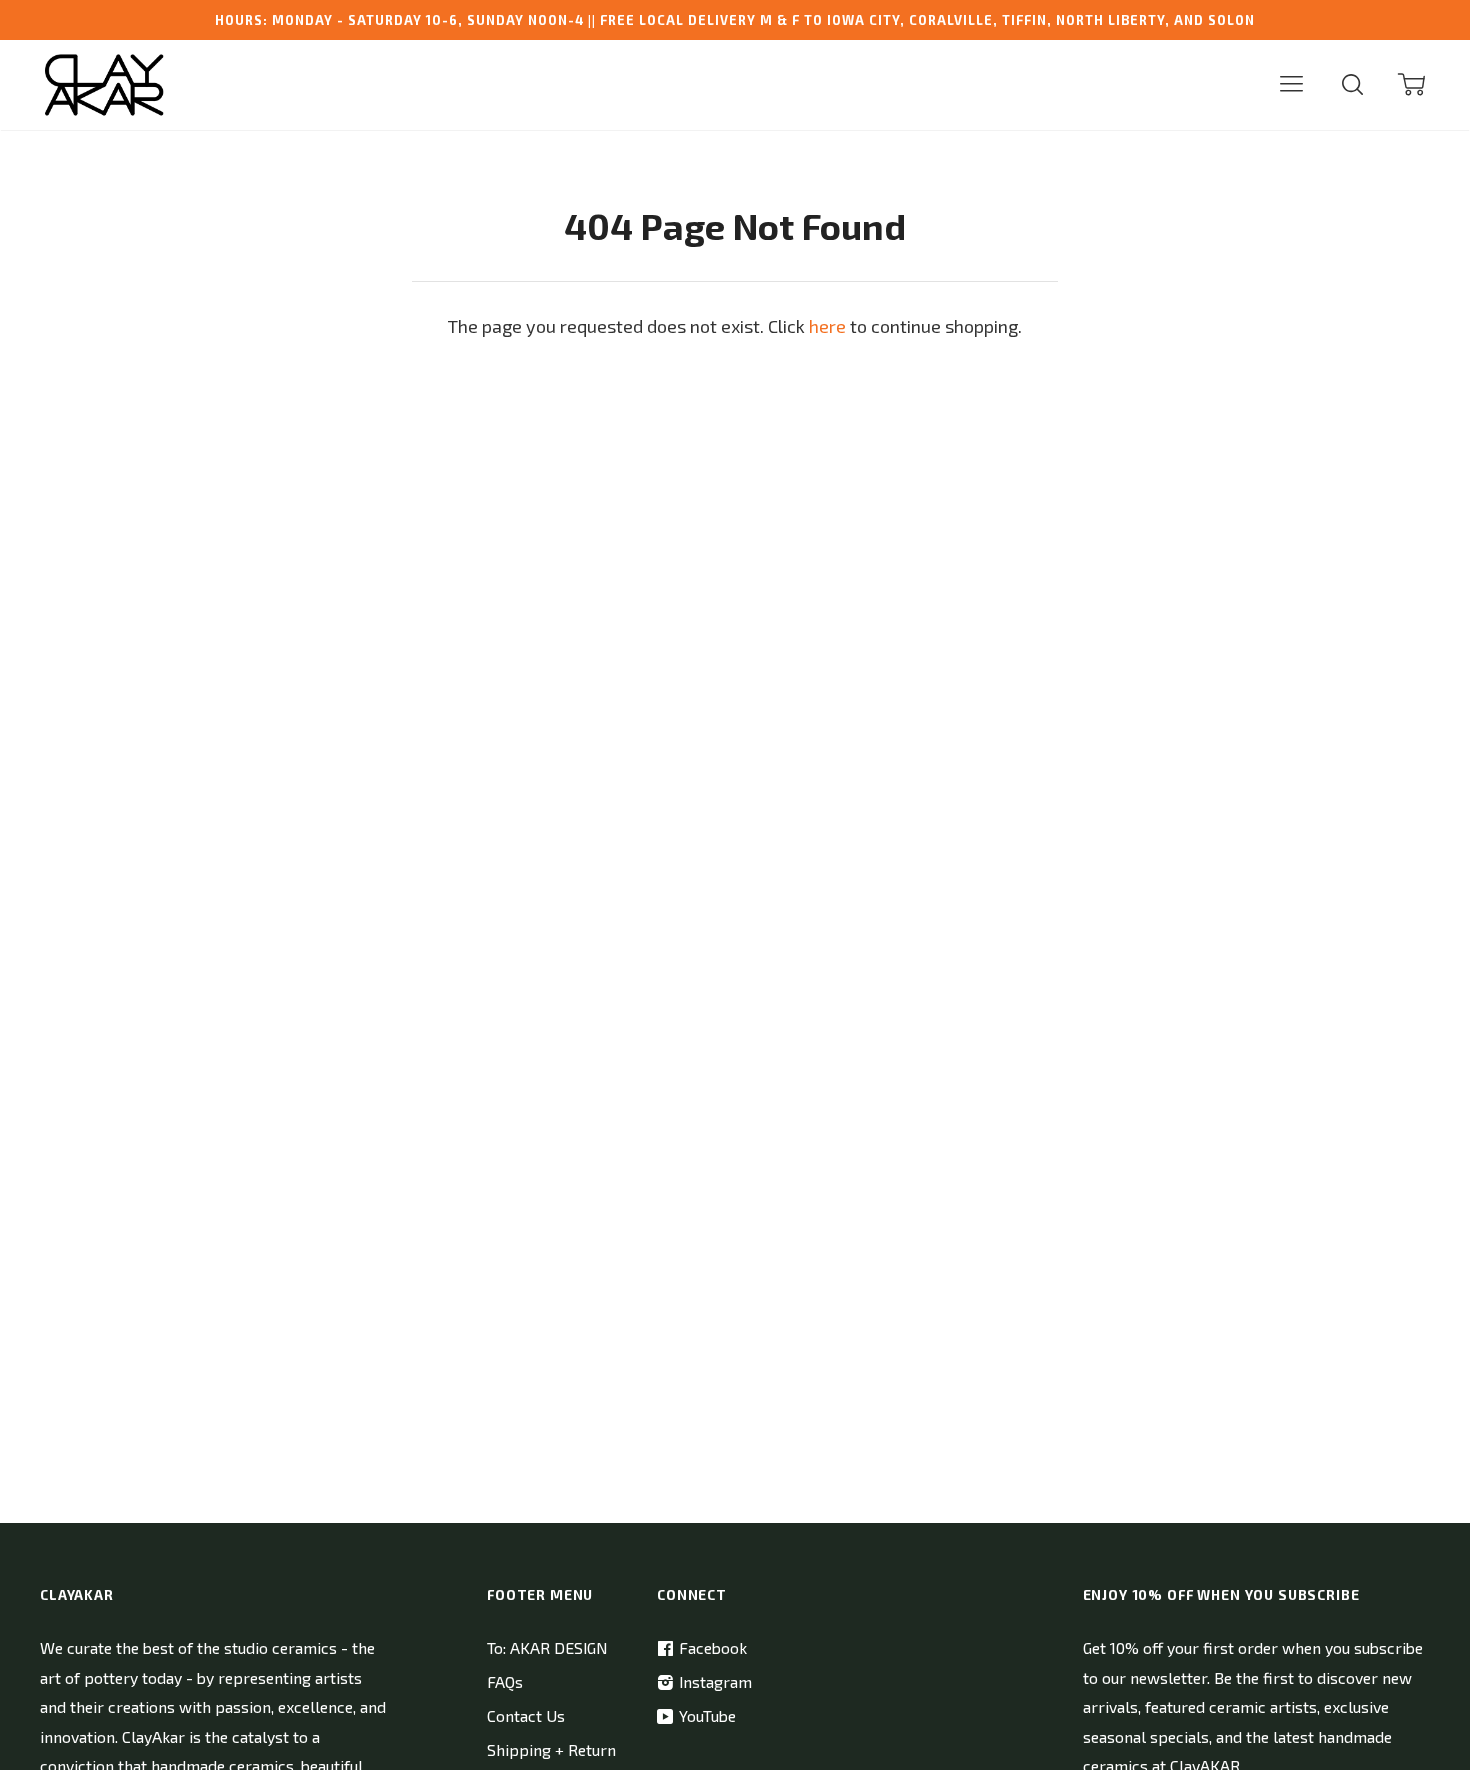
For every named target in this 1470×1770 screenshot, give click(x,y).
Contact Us (526, 1715)
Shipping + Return (551, 1749)
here (827, 326)
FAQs (505, 1681)
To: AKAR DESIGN (547, 1647)
